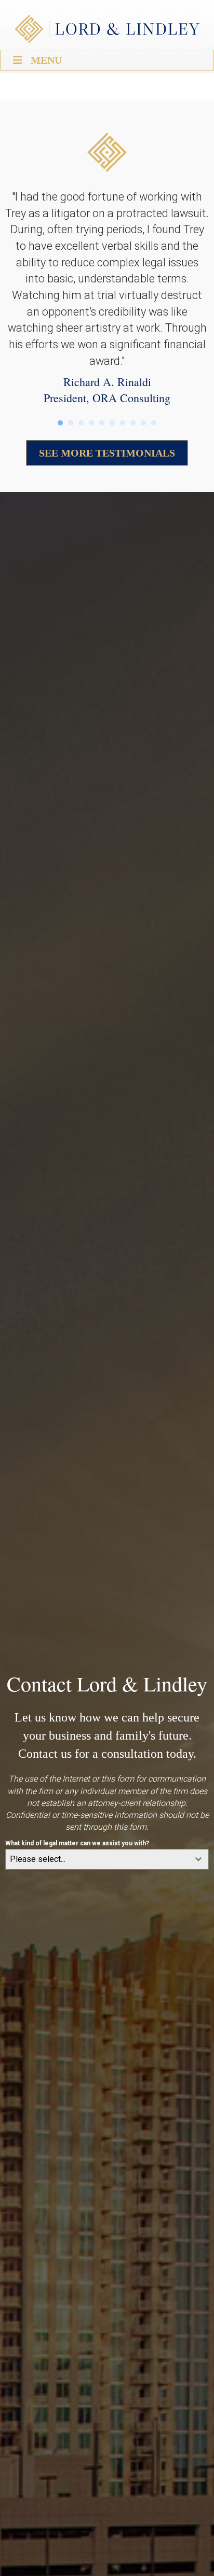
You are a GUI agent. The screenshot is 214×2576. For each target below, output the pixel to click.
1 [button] (60, 423)
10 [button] (154, 423)
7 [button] (123, 423)
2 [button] (71, 423)
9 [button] (143, 423)
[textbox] (97, 1859)
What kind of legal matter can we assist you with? (77, 1843)
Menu (46, 60)
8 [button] (133, 423)
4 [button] (91, 423)
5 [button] (102, 423)
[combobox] (107, 1859)
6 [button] (112, 423)
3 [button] (81, 423)
